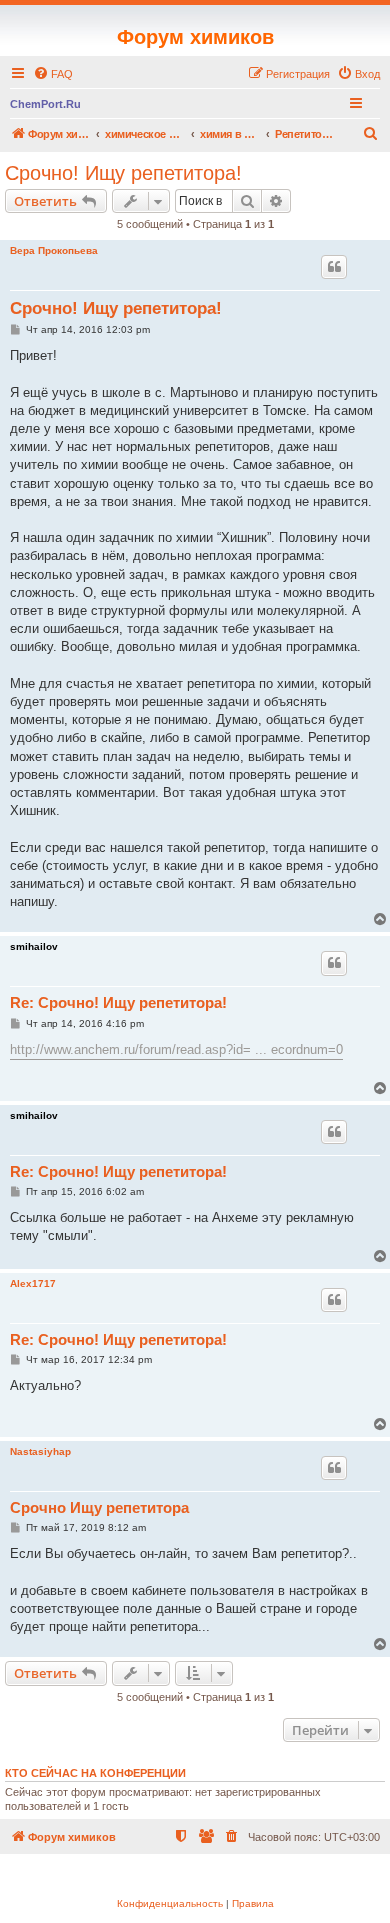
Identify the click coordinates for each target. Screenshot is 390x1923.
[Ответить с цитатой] (334, 267)
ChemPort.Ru (45, 104)
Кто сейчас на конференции (95, 1773)
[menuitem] (53, 74)
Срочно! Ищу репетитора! (123, 173)
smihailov (34, 946)
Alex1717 (33, 1283)
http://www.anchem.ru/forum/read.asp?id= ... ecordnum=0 (176, 1049)
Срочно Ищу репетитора (99, 1507)
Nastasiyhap (40, 1451)
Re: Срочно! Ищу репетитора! (118, 1002)
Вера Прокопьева (54, 250)
